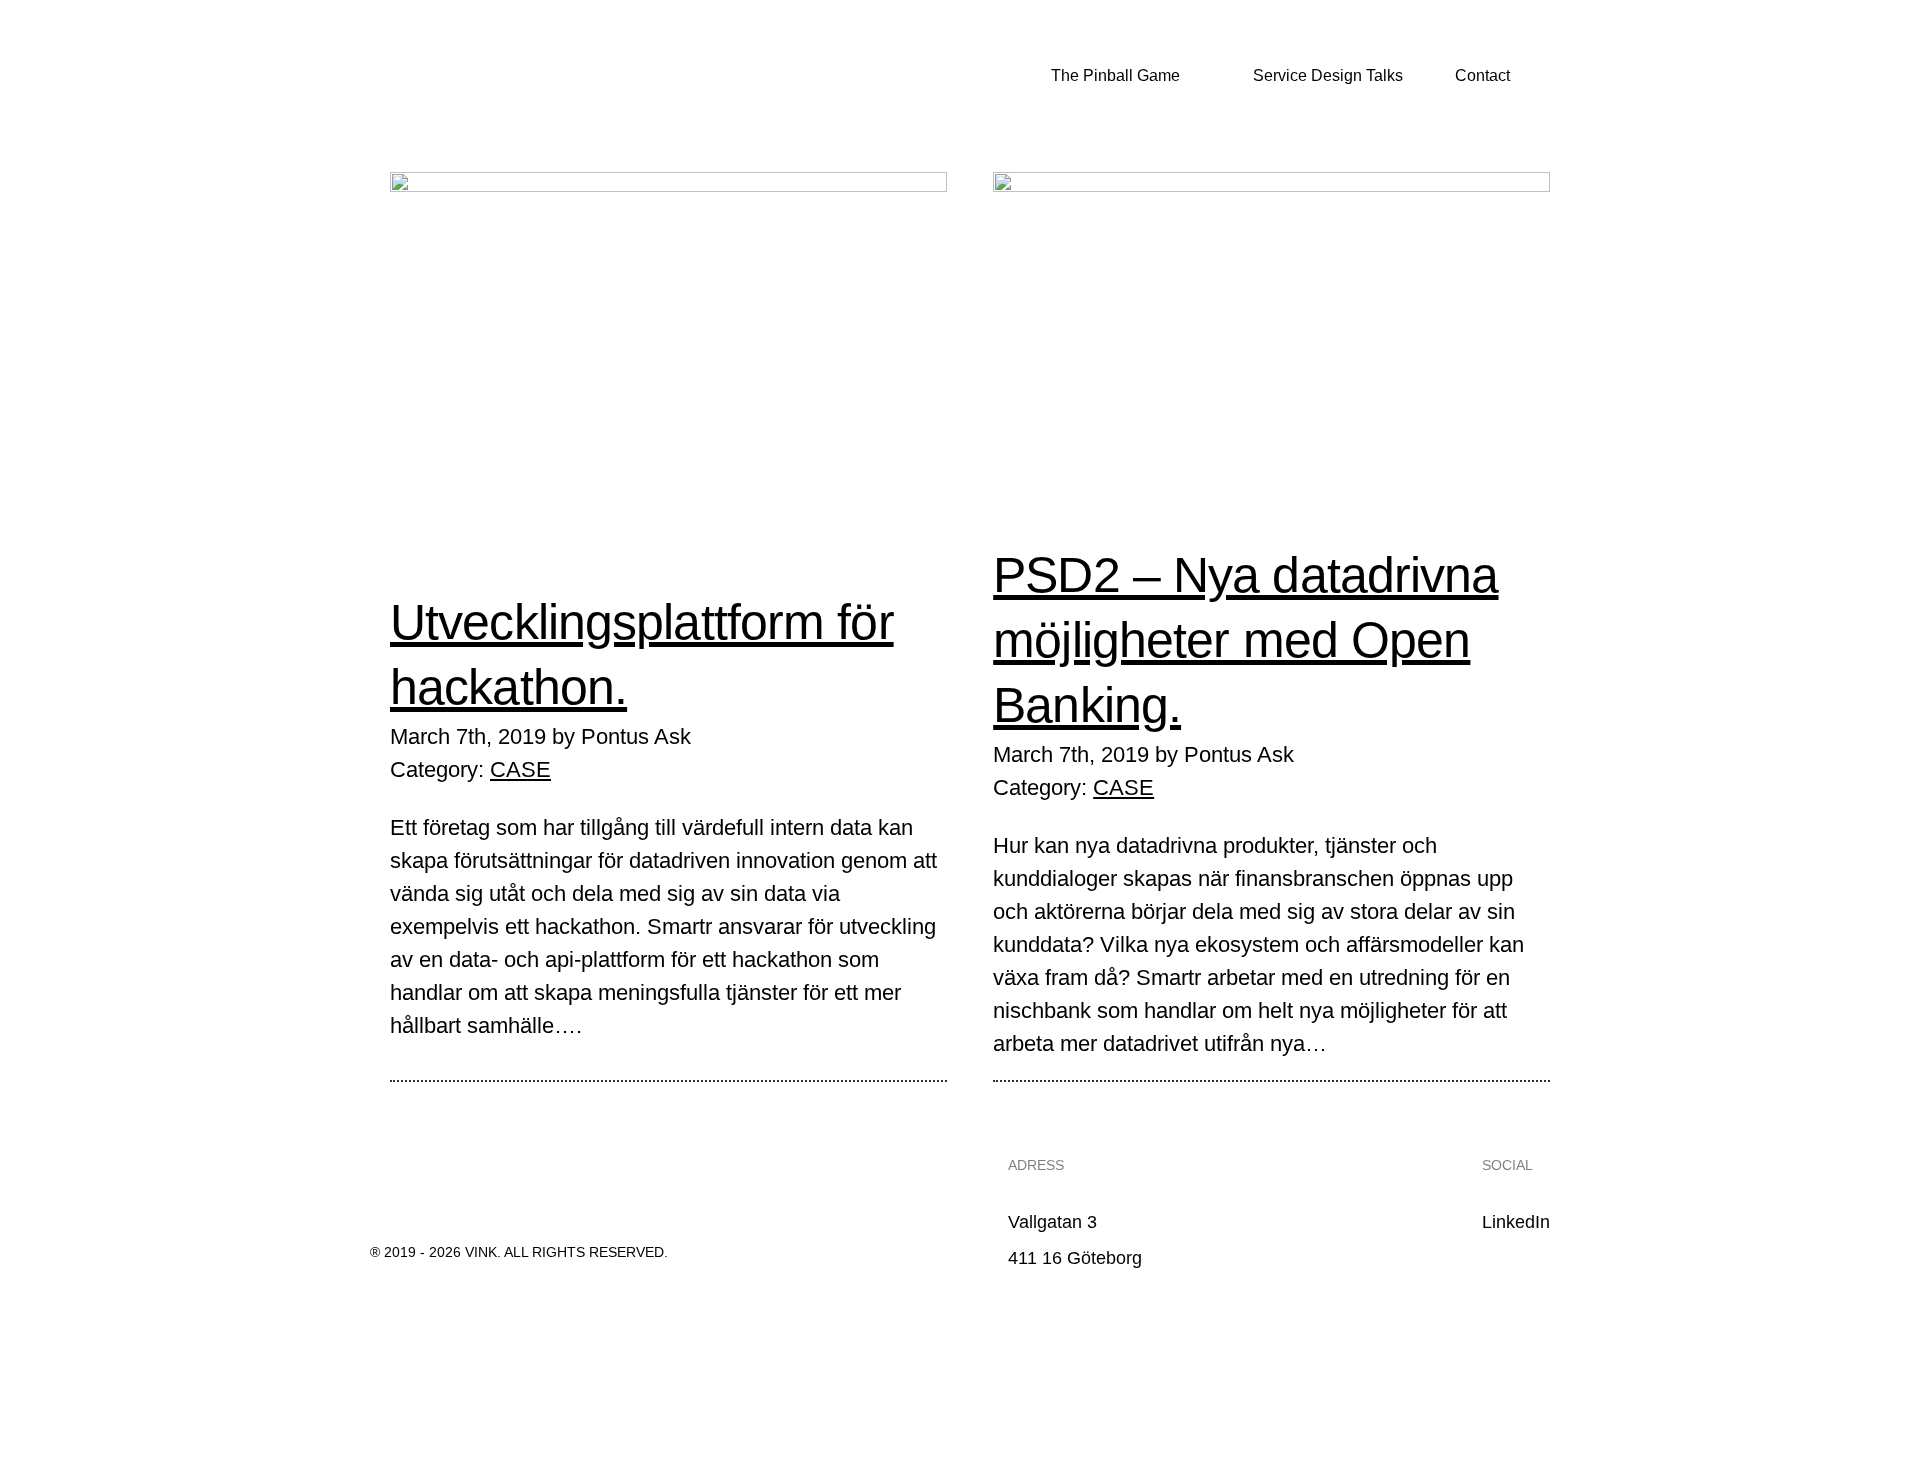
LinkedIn (1516, 1222)
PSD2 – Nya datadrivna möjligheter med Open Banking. (1245, 640)
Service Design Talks (1326, 75)
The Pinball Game (1113, 75)
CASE (520, 769)
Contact (1482, 75)
